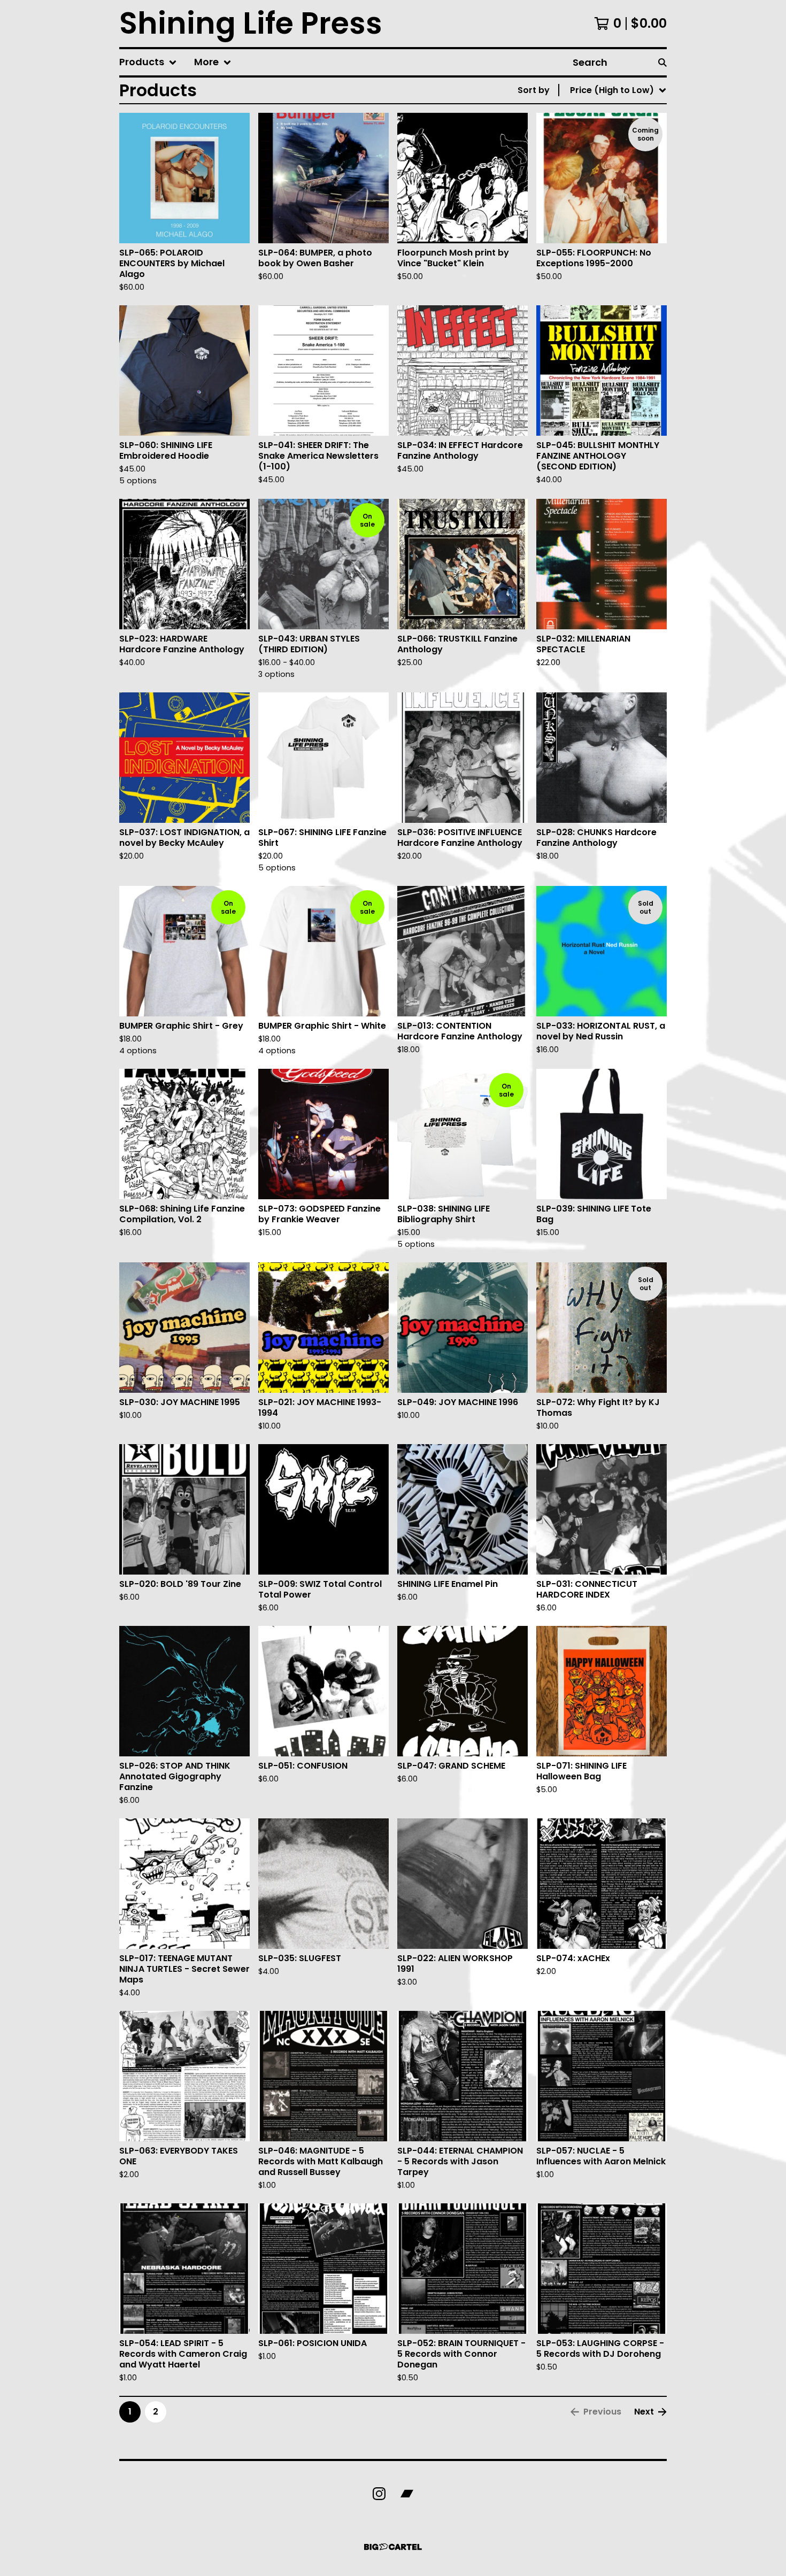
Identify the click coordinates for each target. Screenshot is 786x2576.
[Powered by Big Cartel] (393, 2547)
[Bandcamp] (407, 2494)
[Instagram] (379, 2494)
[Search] (662, 62)
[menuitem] (148, 62)
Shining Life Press (251, 24)
